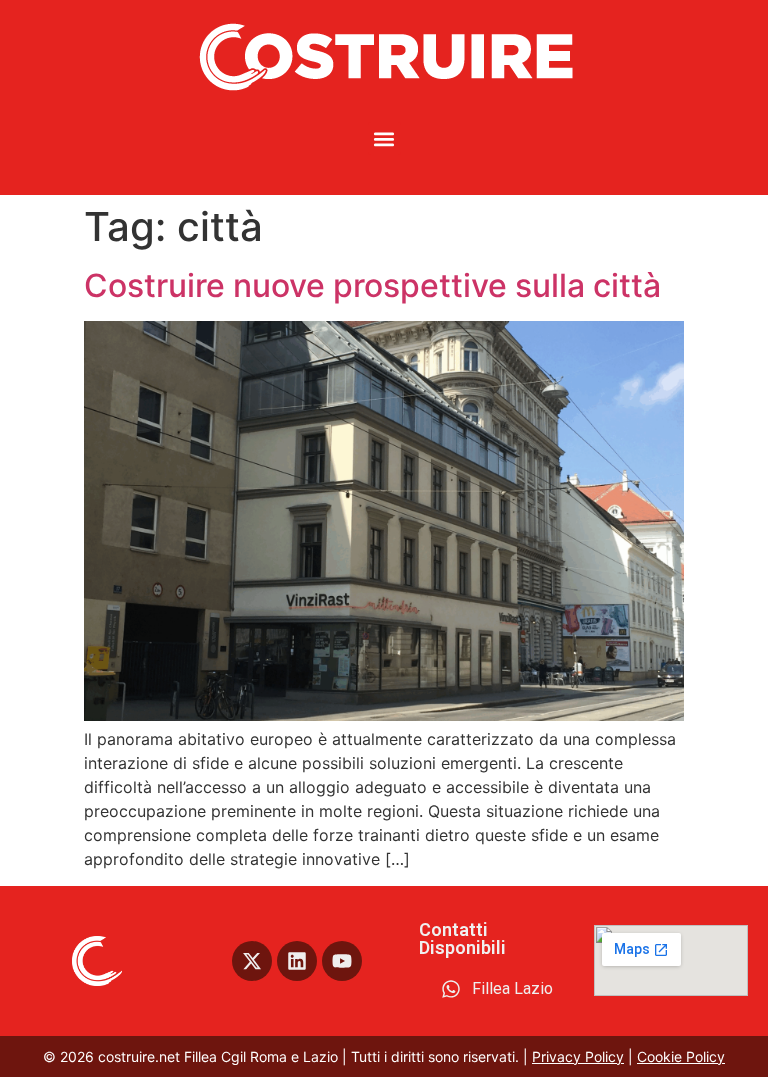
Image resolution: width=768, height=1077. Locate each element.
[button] (384, 138)
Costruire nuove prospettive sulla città (372, 285)
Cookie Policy (681, 1056)
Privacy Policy (578, 1056)
